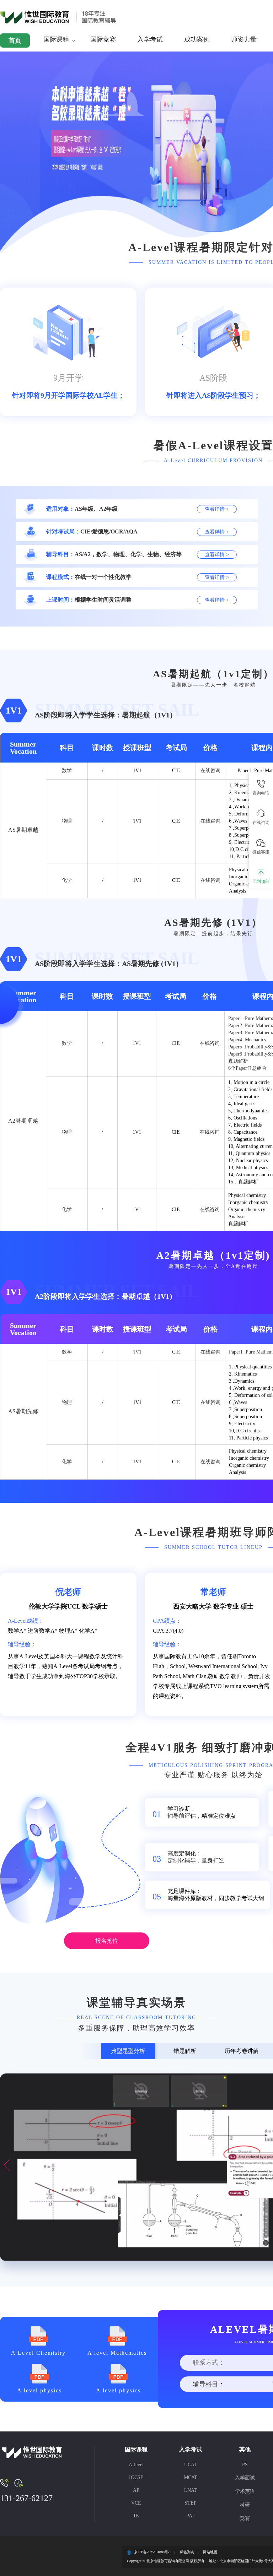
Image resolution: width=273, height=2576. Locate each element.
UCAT (191, 2465)
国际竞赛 (103, 39)
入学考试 (150, 39)
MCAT (191, 2477)
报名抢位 (107, 1941)
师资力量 (244, 39)
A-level (136, 2465)
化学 (67, 880)
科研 (245, 2505)
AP (136, 2490)
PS (245, 2465)
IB (136, 2516)
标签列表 (187, 2552)
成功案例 (197, 39)
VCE (136, 2503)
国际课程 (56, 39)
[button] (7, 2165)
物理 (67, 821)
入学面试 (245, 2478)
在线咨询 (210, 771)
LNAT (191, 2490)
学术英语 (245, 2491)
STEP (191, 2503)
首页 (15, 40)
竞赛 (245, 2518)
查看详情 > (217, 509)
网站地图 (210, 2552)
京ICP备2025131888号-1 (152, 2552)
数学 (67, 771)
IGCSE (136, 2477)
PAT (191, 2516)
